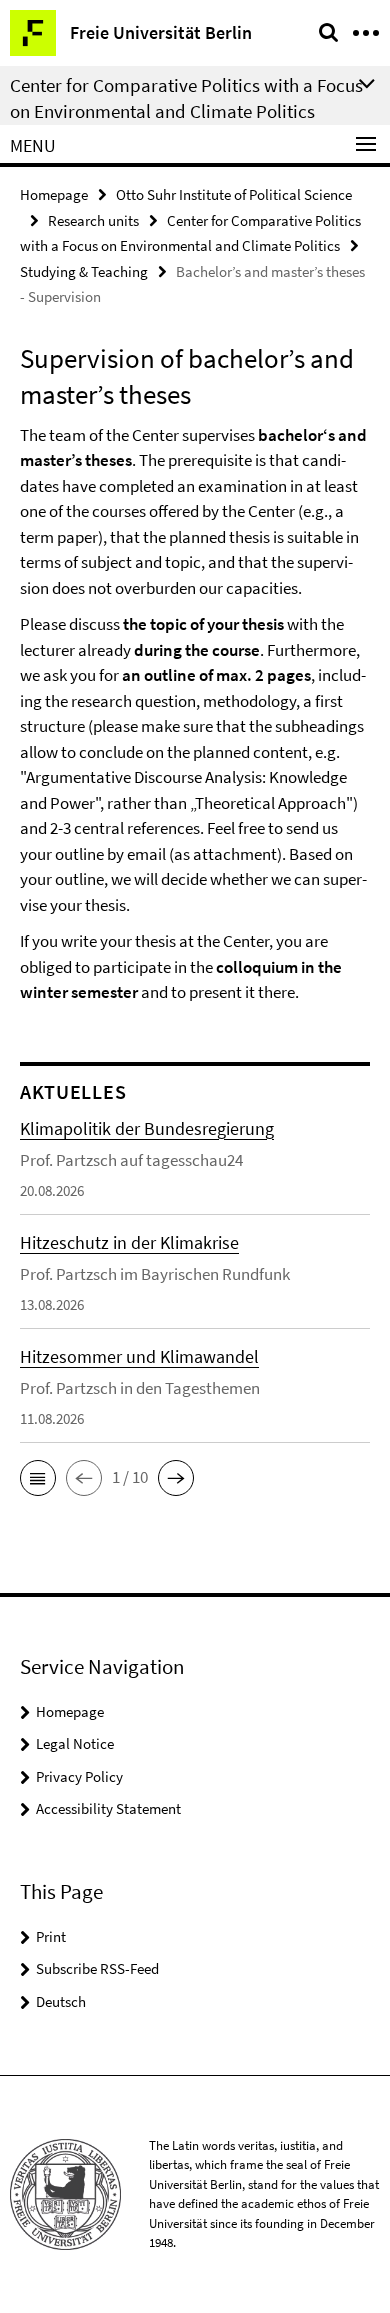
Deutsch (61, 2001)
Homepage (54, 194)
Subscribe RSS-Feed (97, 1968)
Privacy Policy (79, 1776)
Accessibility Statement (108, 1808)
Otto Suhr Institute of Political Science (234, 194)
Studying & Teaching (84, 271)
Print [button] (51, 1936)
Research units (93, 220)
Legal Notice (75, 1743)
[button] (38, 1478)
